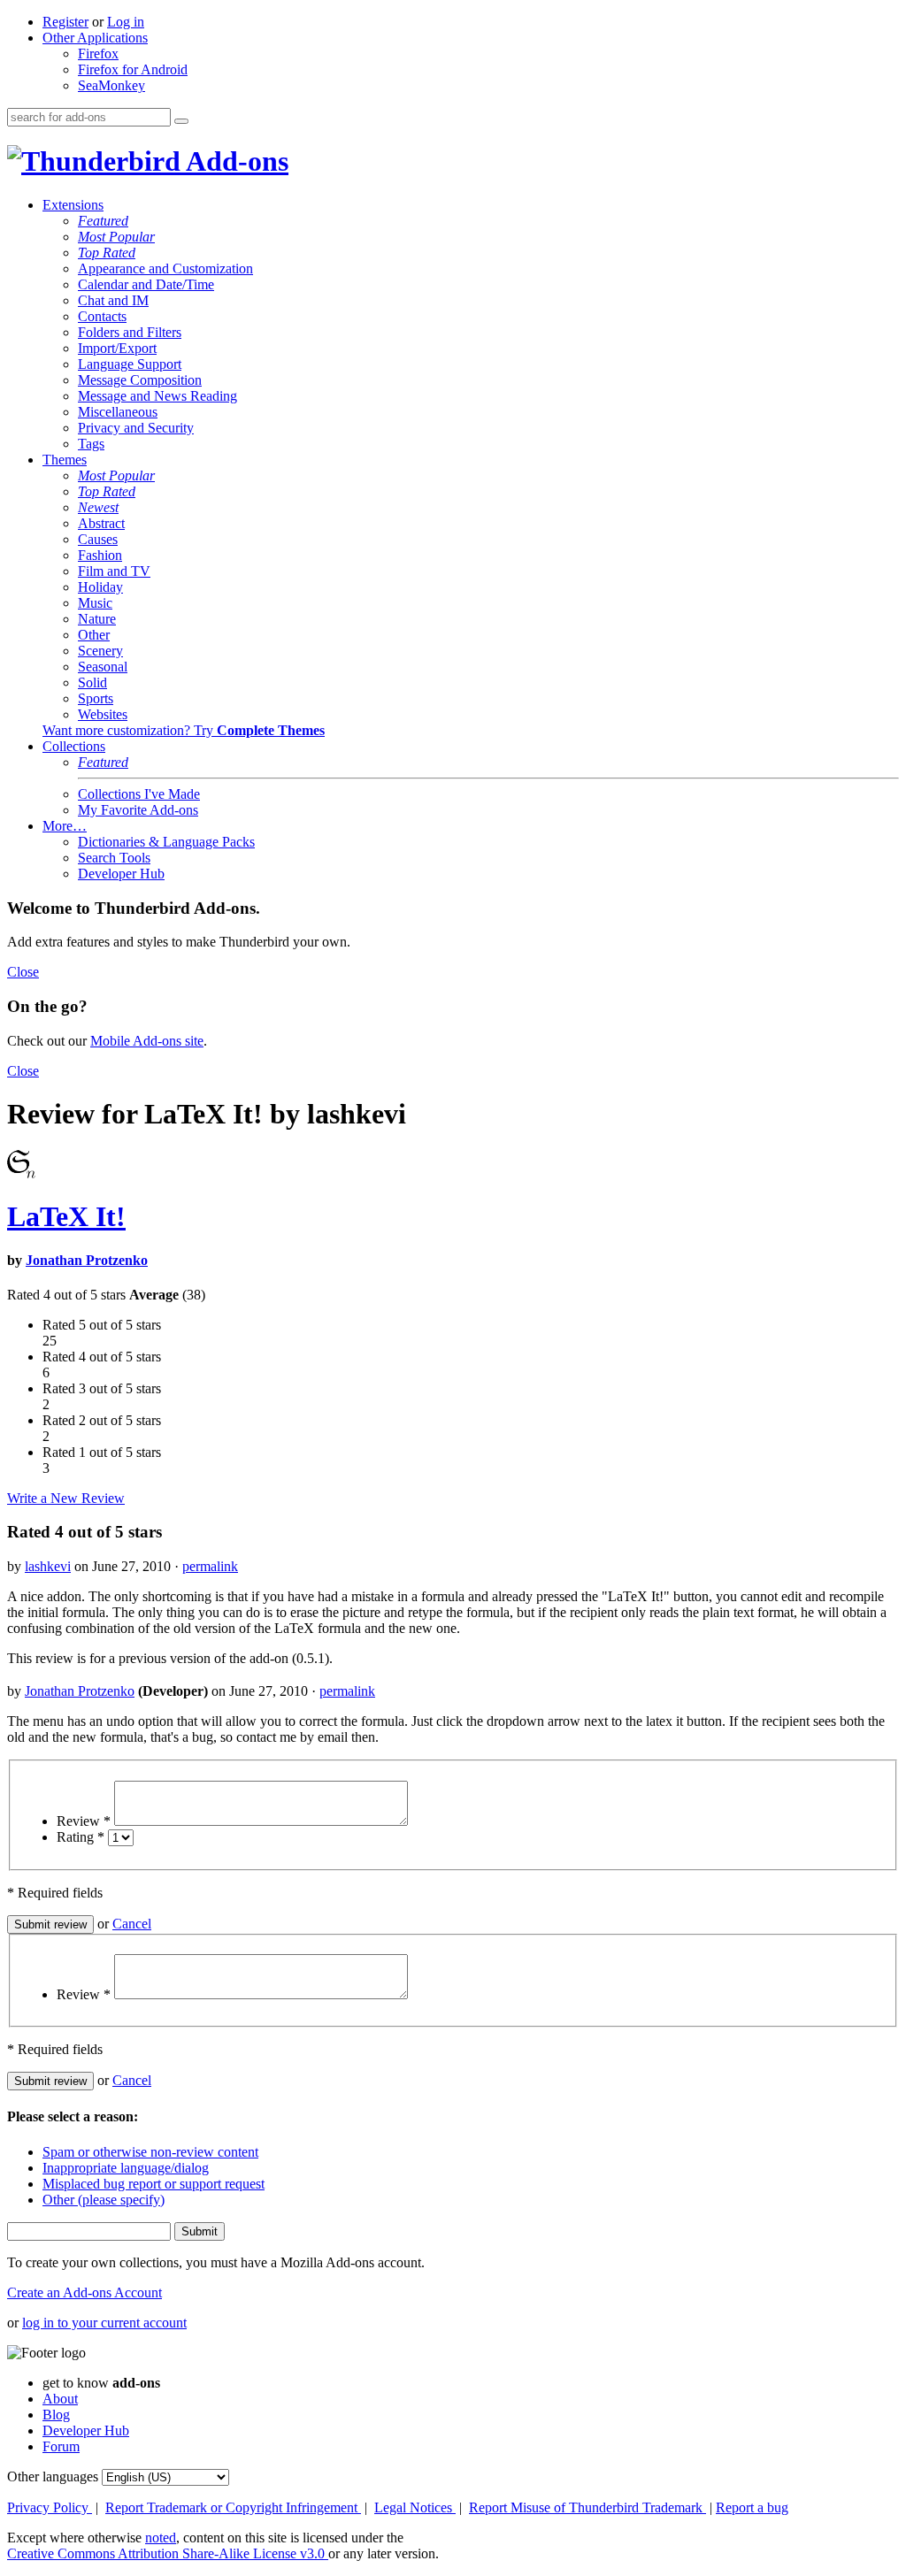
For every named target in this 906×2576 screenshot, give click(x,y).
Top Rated (107, 253)
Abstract (101, 523)
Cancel (132, 1924)
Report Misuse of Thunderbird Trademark (587, 2507)
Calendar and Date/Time (146, 284)
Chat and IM (113, 300)
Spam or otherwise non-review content (150, 2152)
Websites (103, 714)
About (60, 2399)
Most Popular (116, 237)
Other (94, 635)
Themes (65, 460)
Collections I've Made (139, 794)
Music (95, 603)
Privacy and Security (136, 428)
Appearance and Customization (165, 268)
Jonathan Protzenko (87, 1260)
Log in (126, 22)
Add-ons (234, 161)
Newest (98, 507)
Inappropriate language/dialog (126, 2168)
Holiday (100, 587)
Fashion (100, 555)
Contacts (102, 316)
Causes (98, 539)
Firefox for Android (133, 69)
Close (23, 972)
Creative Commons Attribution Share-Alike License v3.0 (168, 2553)
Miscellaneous (118, 412)
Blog (56, 2415)
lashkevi (48, 1566)
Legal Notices (415, 2507)
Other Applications (95, 38)
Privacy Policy (50, 2507)
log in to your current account (104, 2323)
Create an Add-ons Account (84, 2292)
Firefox (98, 54)
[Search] (181, 121)
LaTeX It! (66, 1216)
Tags (91, 444)
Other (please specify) (104, 2200)
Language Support (130, 364)
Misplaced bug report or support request (154, 2184)
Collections (74, 746)
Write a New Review (66, 1498)
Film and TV (114, 571)
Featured (103, 221)
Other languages (53, 2476)
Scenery (100, 651)
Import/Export (117, 348)
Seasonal (103, 667)
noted (161, 2538)
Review (84, 1821)
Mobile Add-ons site (147, 1041)
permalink (210, 1566)
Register (65, 22)
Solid (92, 682)
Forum (61, 2446)
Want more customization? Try (184, 730)
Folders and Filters (130, 332)
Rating (81, 1837)
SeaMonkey (111, 85)
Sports (96, 698)
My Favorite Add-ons (138, 810)
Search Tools (114, 858)
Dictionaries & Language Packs (166, 842)
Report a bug (752, 2507)
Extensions (73, 205)
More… (65, 826)
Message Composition (140, 380)
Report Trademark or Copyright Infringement (233, 2507)
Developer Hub (121, 874)
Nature (97, 619)
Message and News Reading (157, 396)
